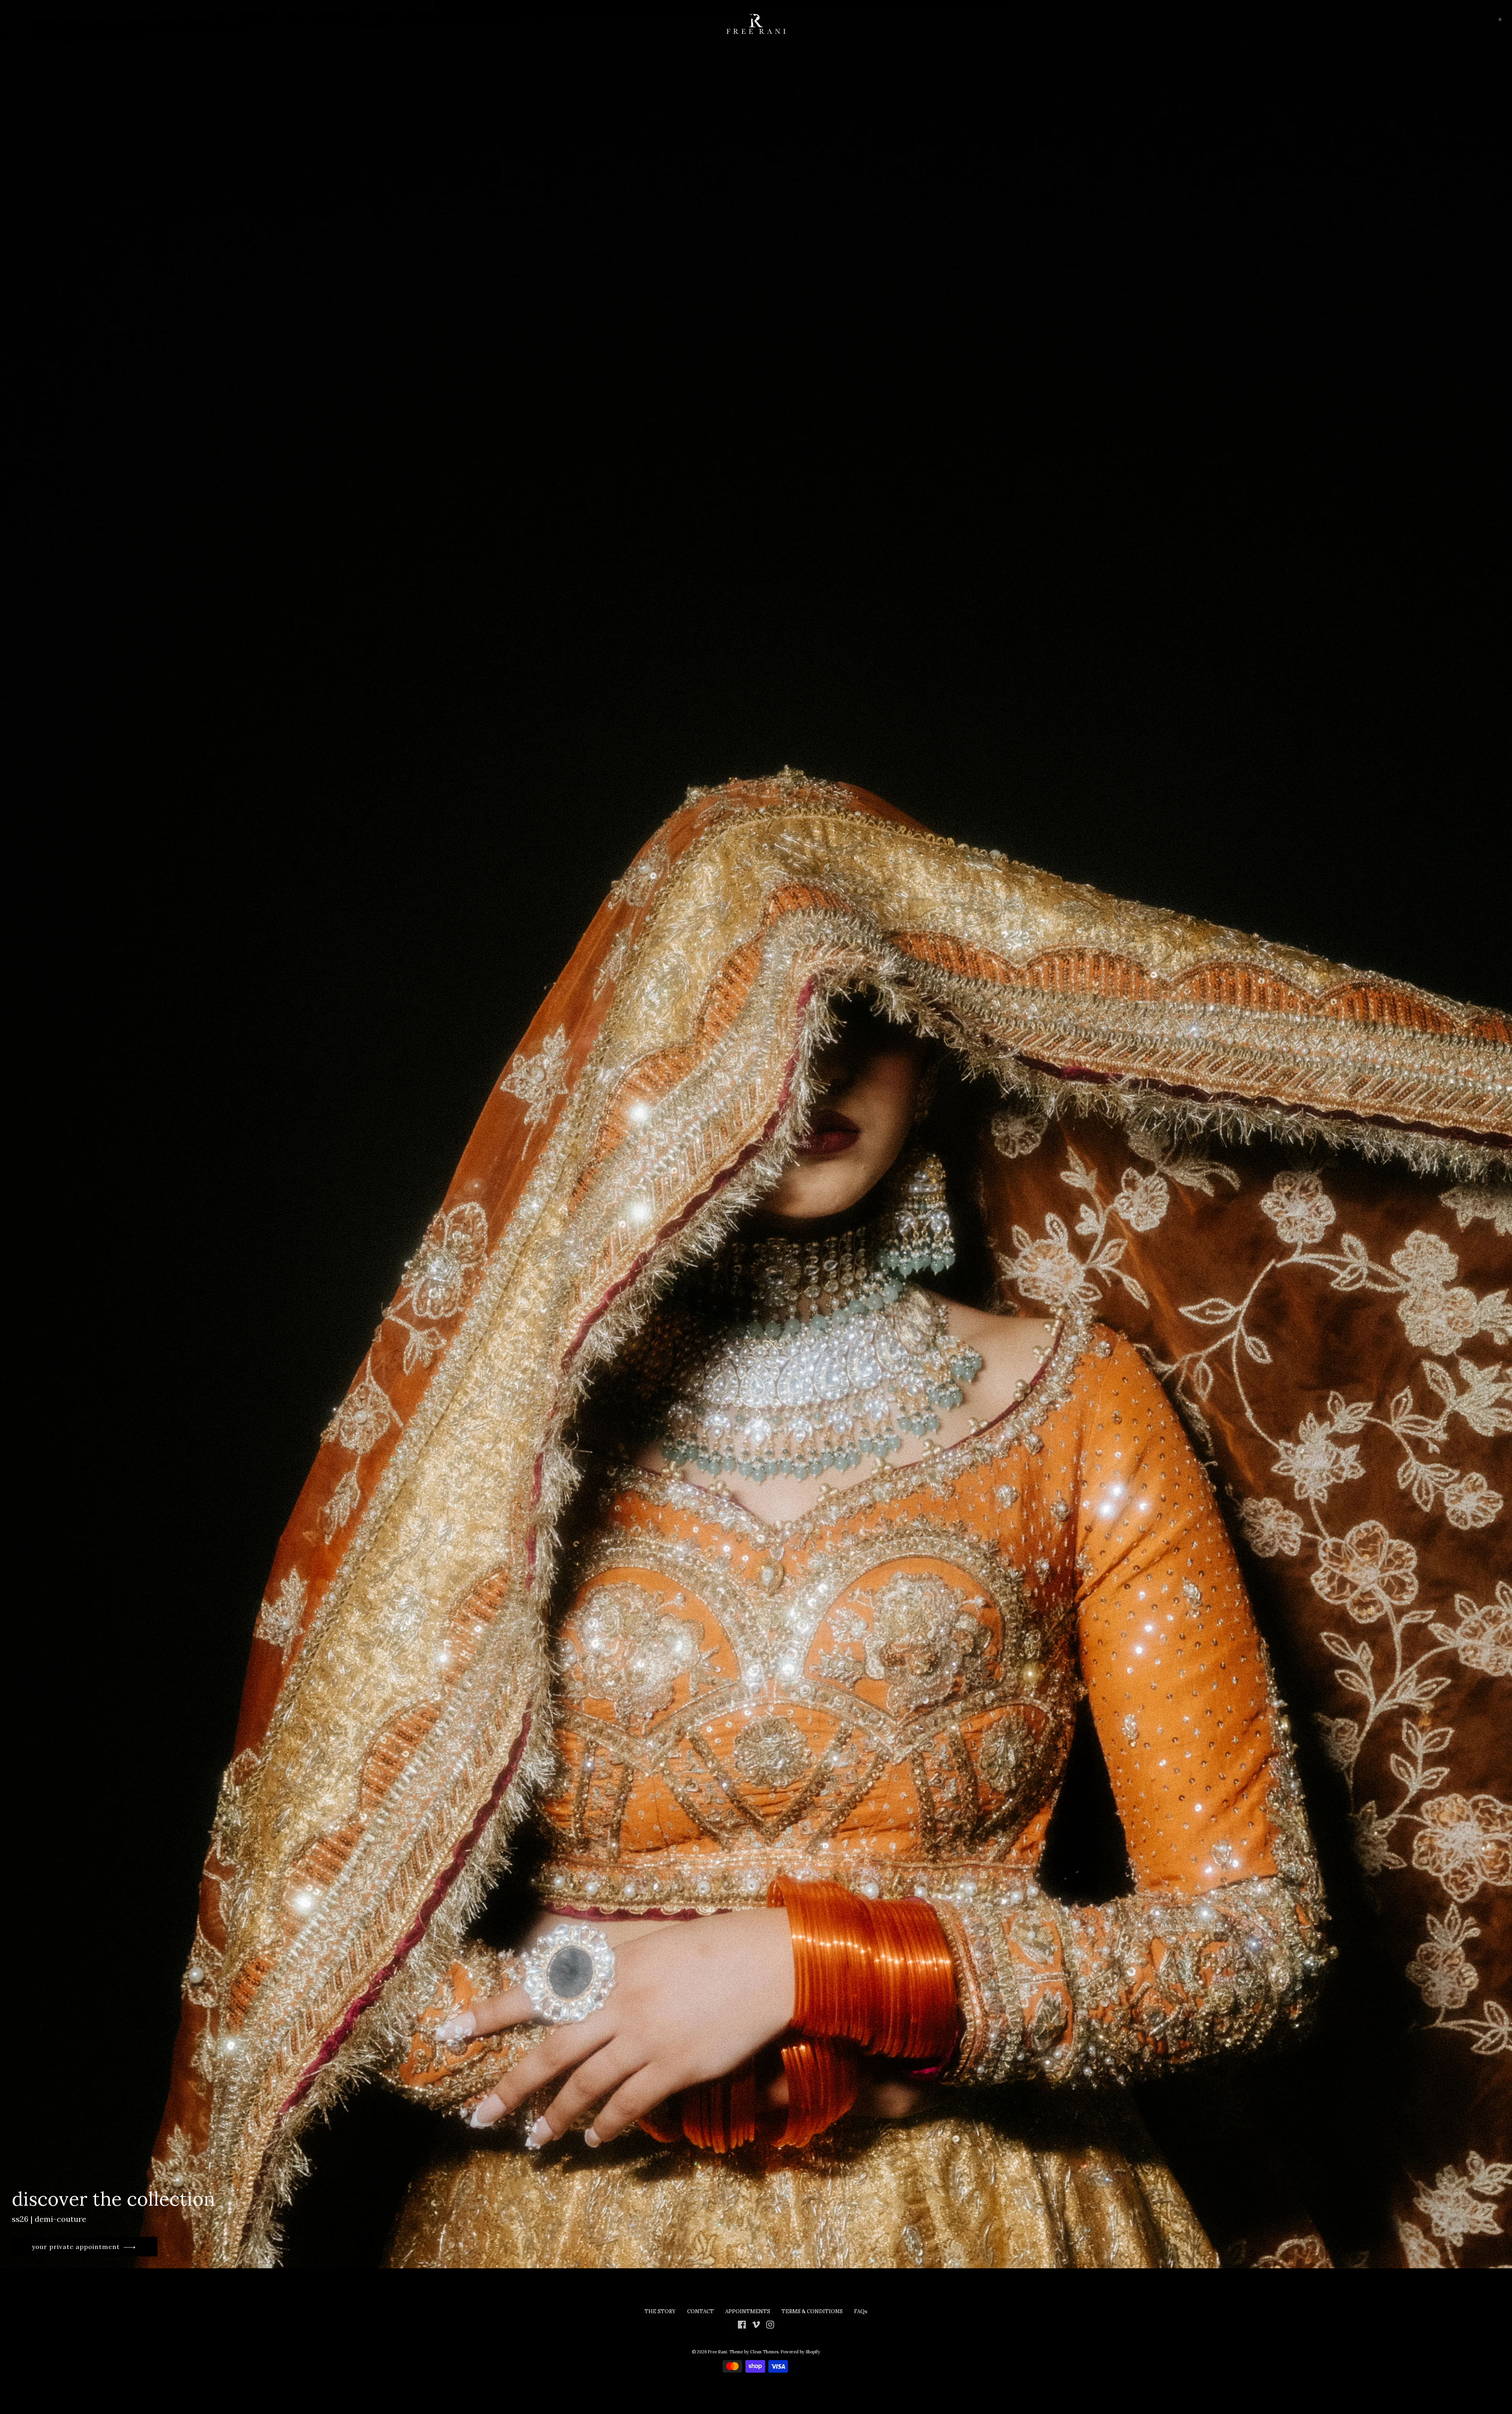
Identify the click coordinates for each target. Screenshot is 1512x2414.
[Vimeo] (756, 2324)
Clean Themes (764, 2352)
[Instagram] (770, 2324)
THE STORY (660, 2311)
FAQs (861, 2311)
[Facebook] (742, 2324)
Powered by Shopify (800, 2352)
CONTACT (700, 2311)
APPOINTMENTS (748, 2311)
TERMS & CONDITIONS (813, 2311)
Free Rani (717, 2352)
